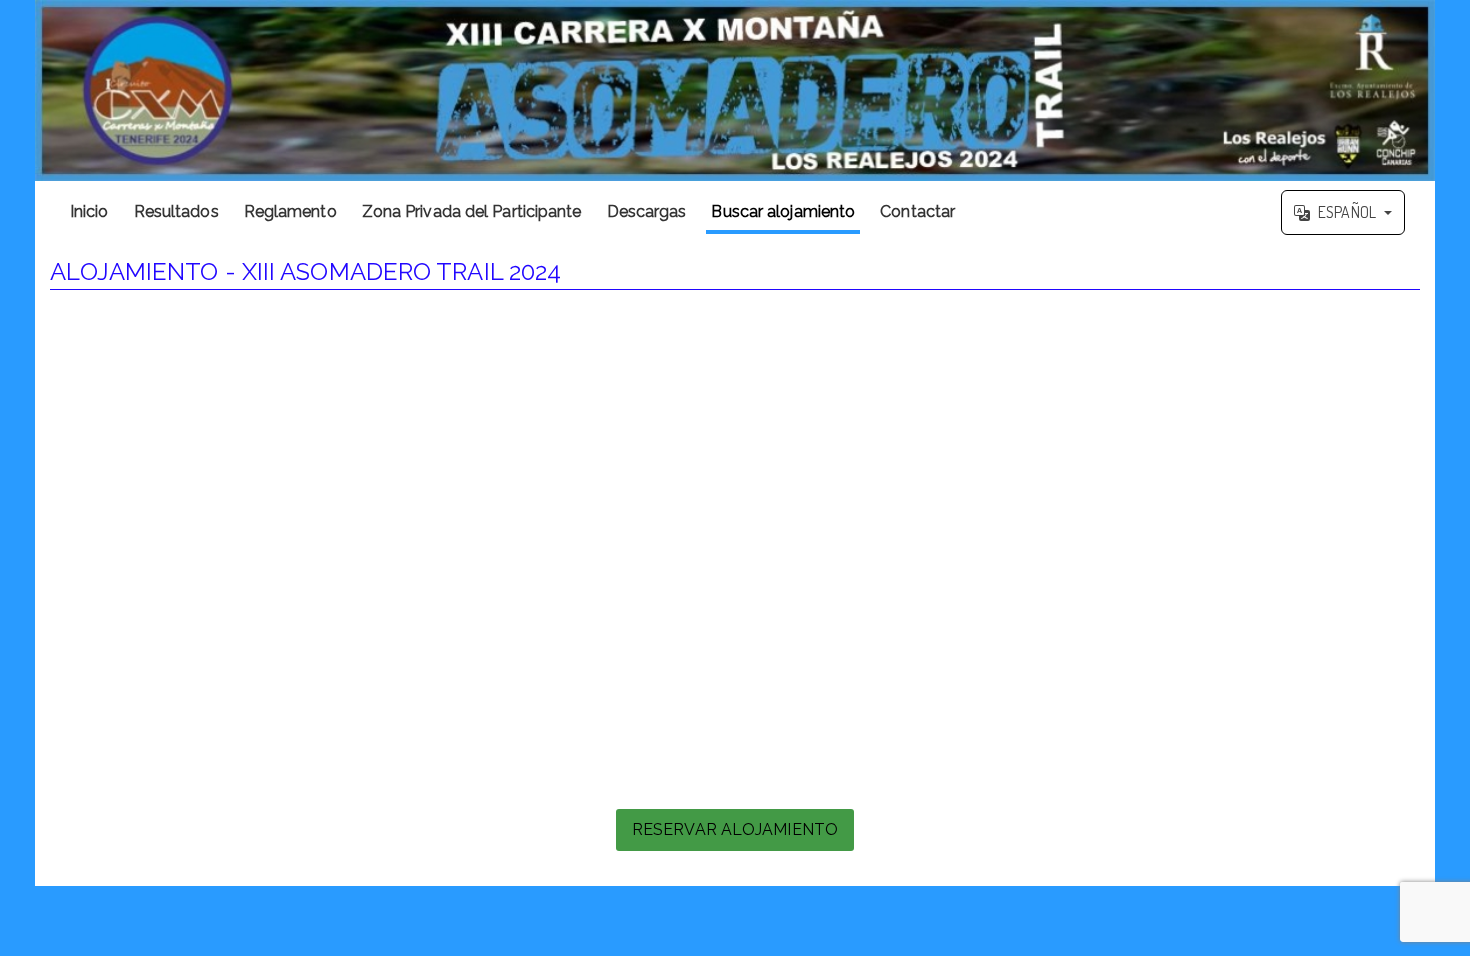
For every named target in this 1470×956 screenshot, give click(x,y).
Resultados (176, 211)
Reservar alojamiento (735, 829)
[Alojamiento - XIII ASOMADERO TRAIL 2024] (735, 90)
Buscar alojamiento (783, 211)
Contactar (917, 211)
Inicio (89, 211)
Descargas (647, 211)
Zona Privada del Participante (472, 211)
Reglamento (290, 211)
